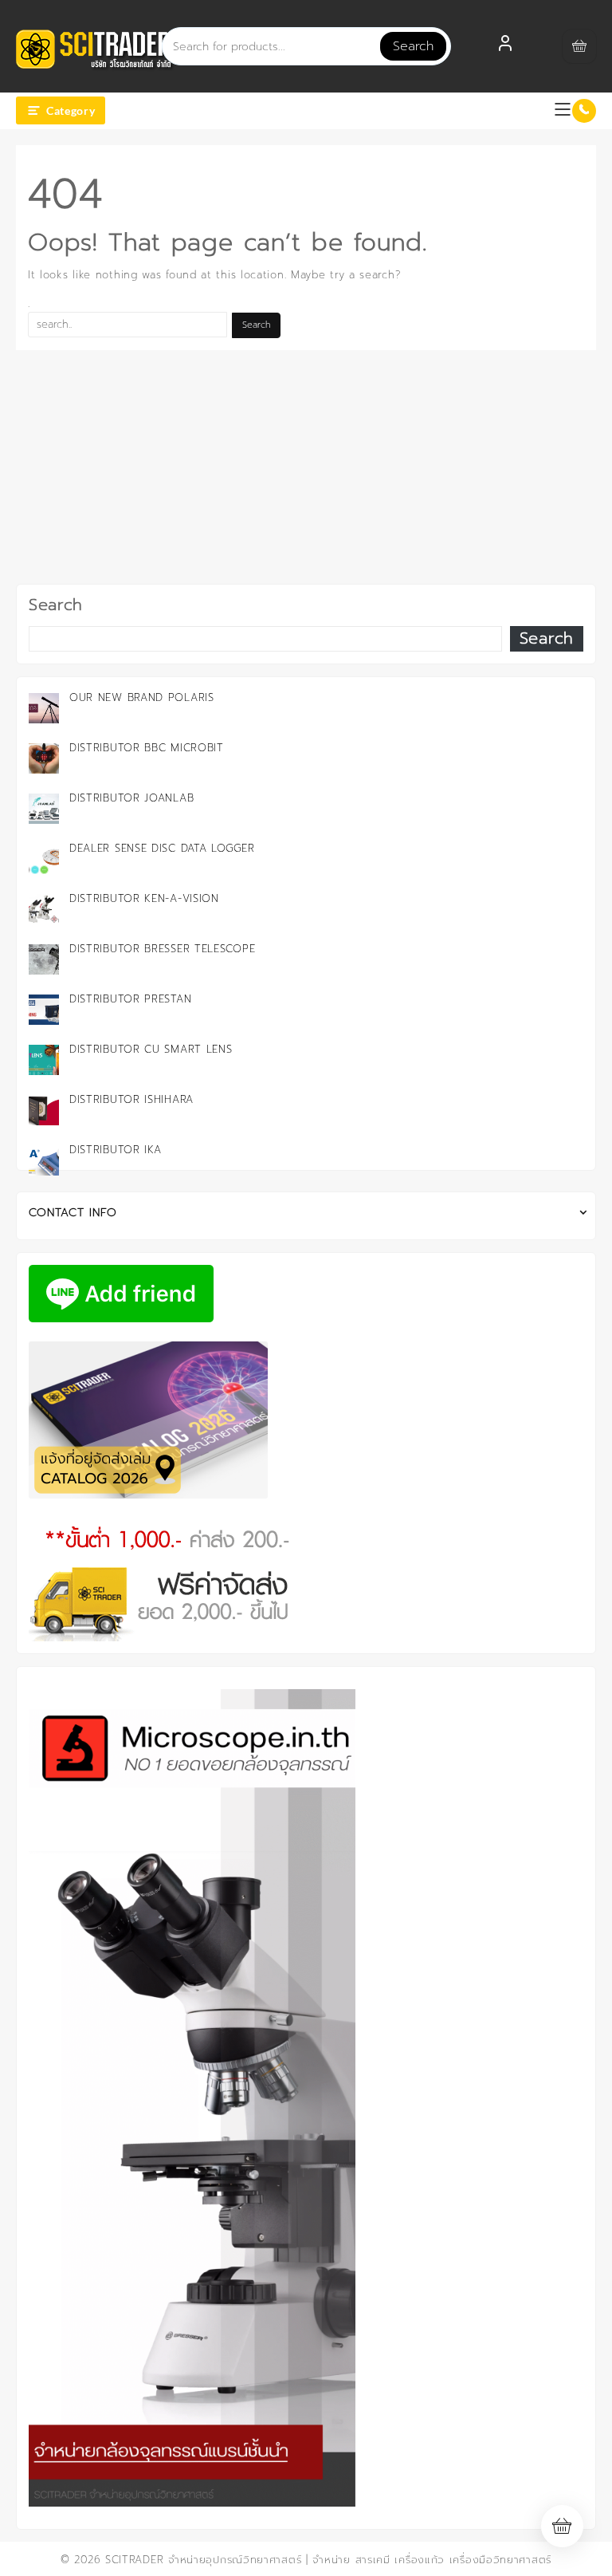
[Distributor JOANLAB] (44, 809)
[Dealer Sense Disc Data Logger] (44, 859)
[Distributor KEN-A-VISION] (44, 909)
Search (413, 46)
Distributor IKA (116, 1150)
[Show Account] (505, 46)
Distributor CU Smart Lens (151, 1049)
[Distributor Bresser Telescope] (44, 959)
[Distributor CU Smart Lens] (44, 1060)
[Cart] (579, 46)
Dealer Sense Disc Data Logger (162, 848)
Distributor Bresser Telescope (162, 949)
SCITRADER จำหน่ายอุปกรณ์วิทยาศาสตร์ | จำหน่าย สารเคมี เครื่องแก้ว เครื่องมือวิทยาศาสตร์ (328, 2560)
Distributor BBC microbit (147, 748)
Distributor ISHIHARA (131, 1099)
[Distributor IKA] (44, 1160)
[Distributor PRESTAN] (44, 1010)
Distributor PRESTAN (130, 999)
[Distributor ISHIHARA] (44, 1110)
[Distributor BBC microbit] (44, 758)
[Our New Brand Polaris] (44, 708)
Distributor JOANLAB (131, 798)
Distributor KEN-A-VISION (144, 898)
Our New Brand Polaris (142, 697)
